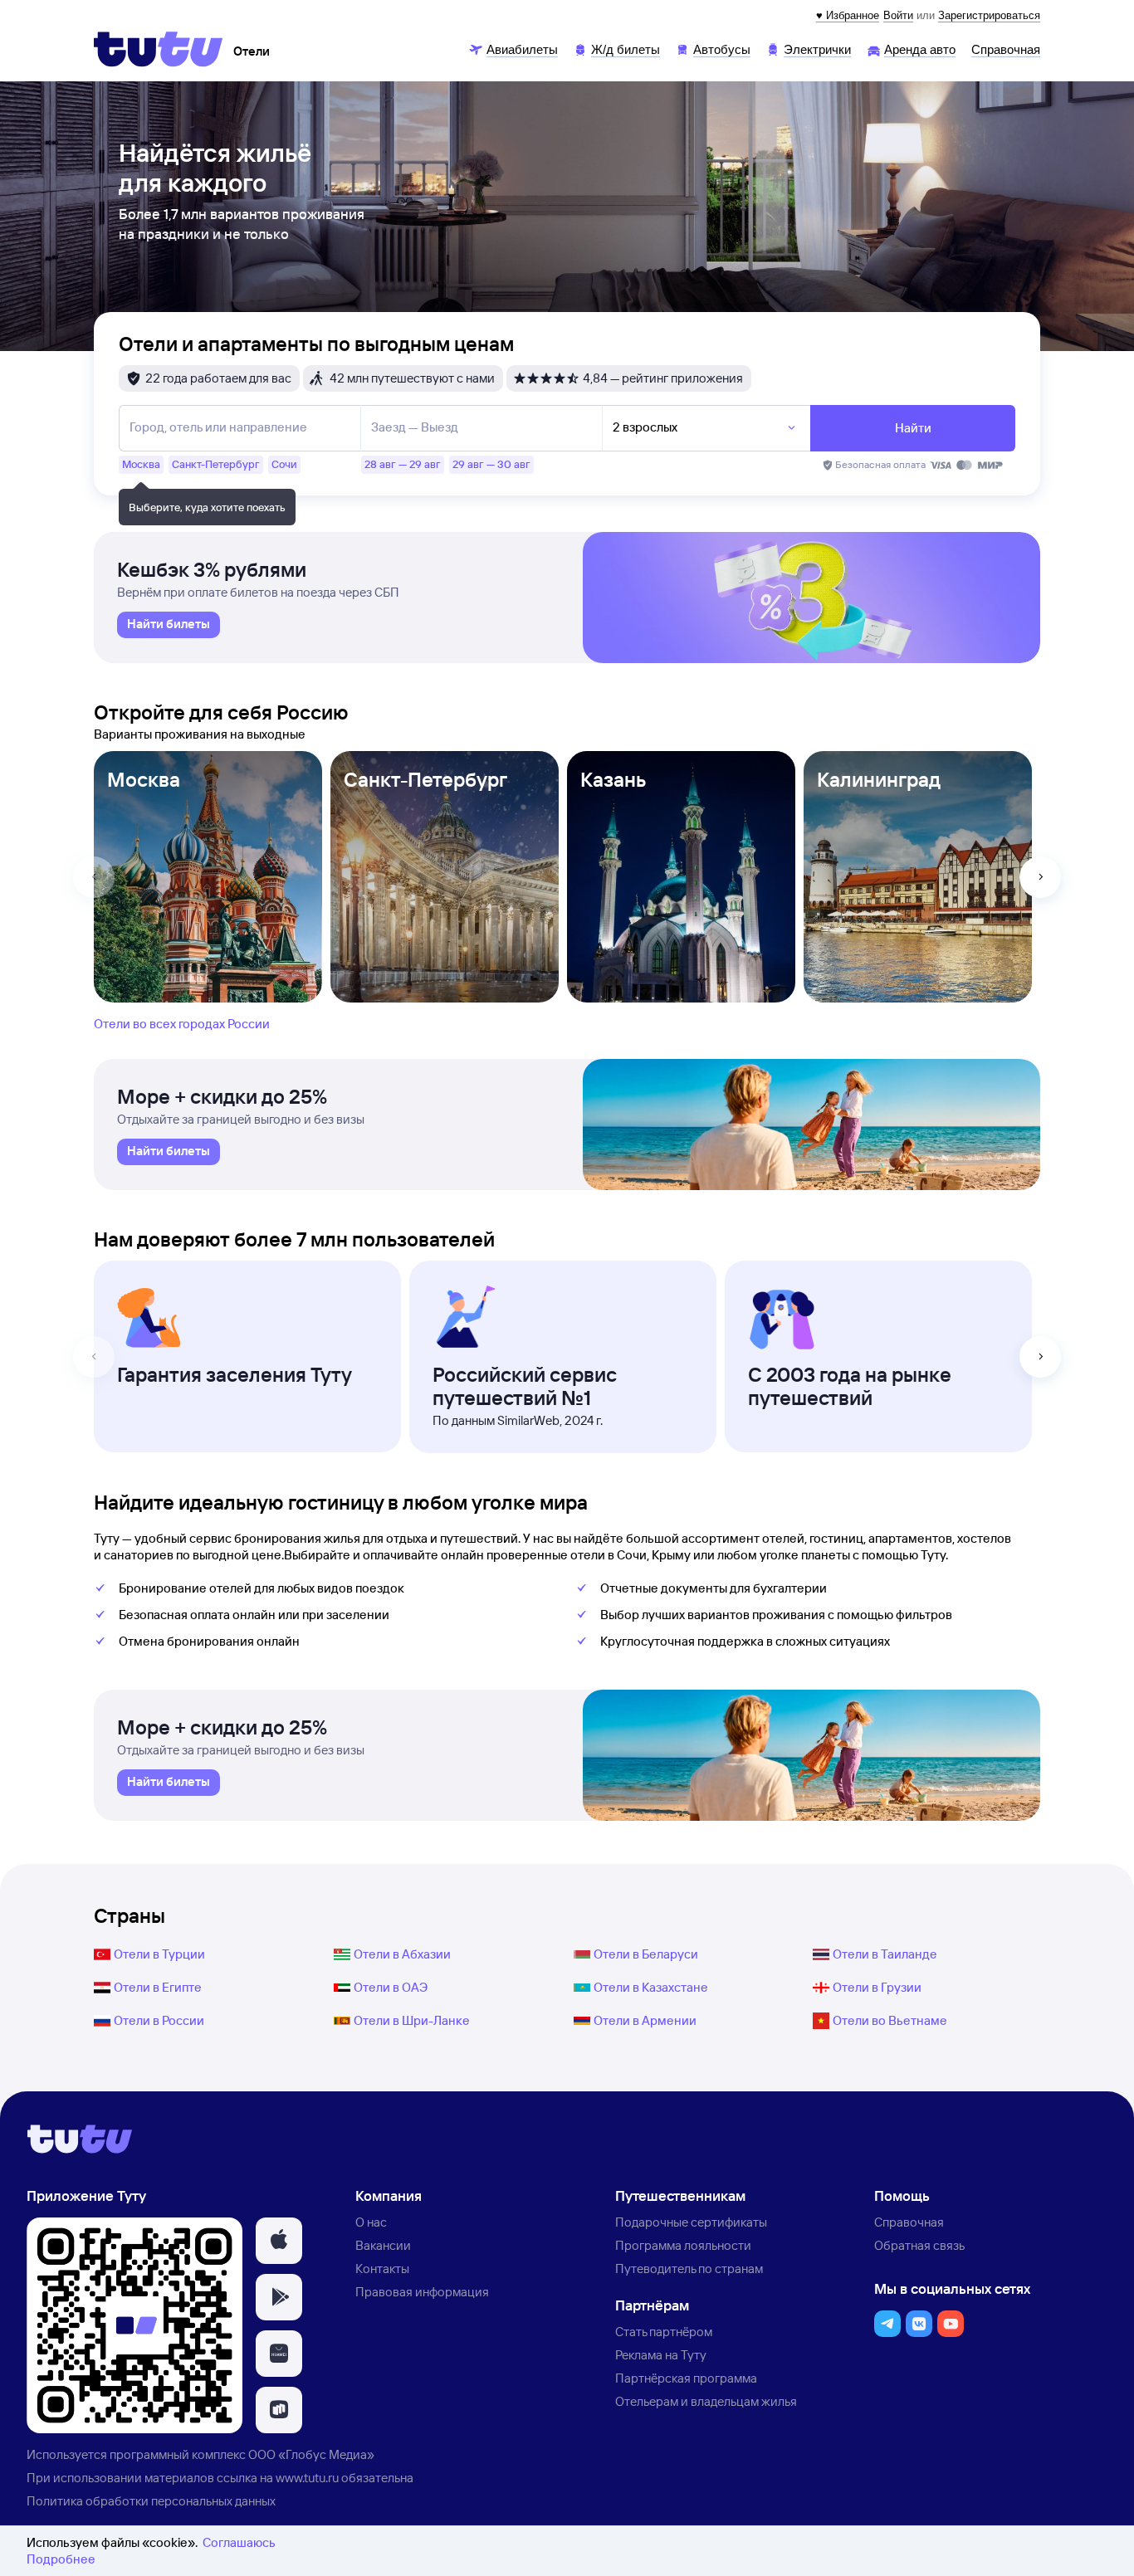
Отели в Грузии (877, 1987)
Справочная (909, 2222)
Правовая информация (422, 2292)
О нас (371, 2222)
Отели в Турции (159, 1954)
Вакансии (383, 2245)
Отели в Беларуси (646, 1954)
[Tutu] (159, 49)
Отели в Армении (645, 2020)
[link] (169, 625)
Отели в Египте (158, 1987)
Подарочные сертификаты (691, 2222)
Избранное (853, 15)
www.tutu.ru (307, 2478)
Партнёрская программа (686, 2378)
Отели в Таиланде (885, 1954)
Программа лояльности (683, 2245)
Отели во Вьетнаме (890, 2020)
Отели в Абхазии (402, 1954)
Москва (144, 779)
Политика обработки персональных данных (151, 2501)
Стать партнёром (664, 2332)
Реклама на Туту (661, 2355)
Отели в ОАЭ (391, 1987)
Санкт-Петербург (425, 779)
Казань (613, 779)
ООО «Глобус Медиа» (311, 2454)
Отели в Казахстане (651, 1987)
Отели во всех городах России (182, 1024)
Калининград (879, 779)
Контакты (382, 2269)
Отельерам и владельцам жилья (706, 2401)
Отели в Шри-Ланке (412, 2020)
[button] (279, 2241)
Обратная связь (919, 2245)
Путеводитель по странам (689, 2269)
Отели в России (159, 2020)
